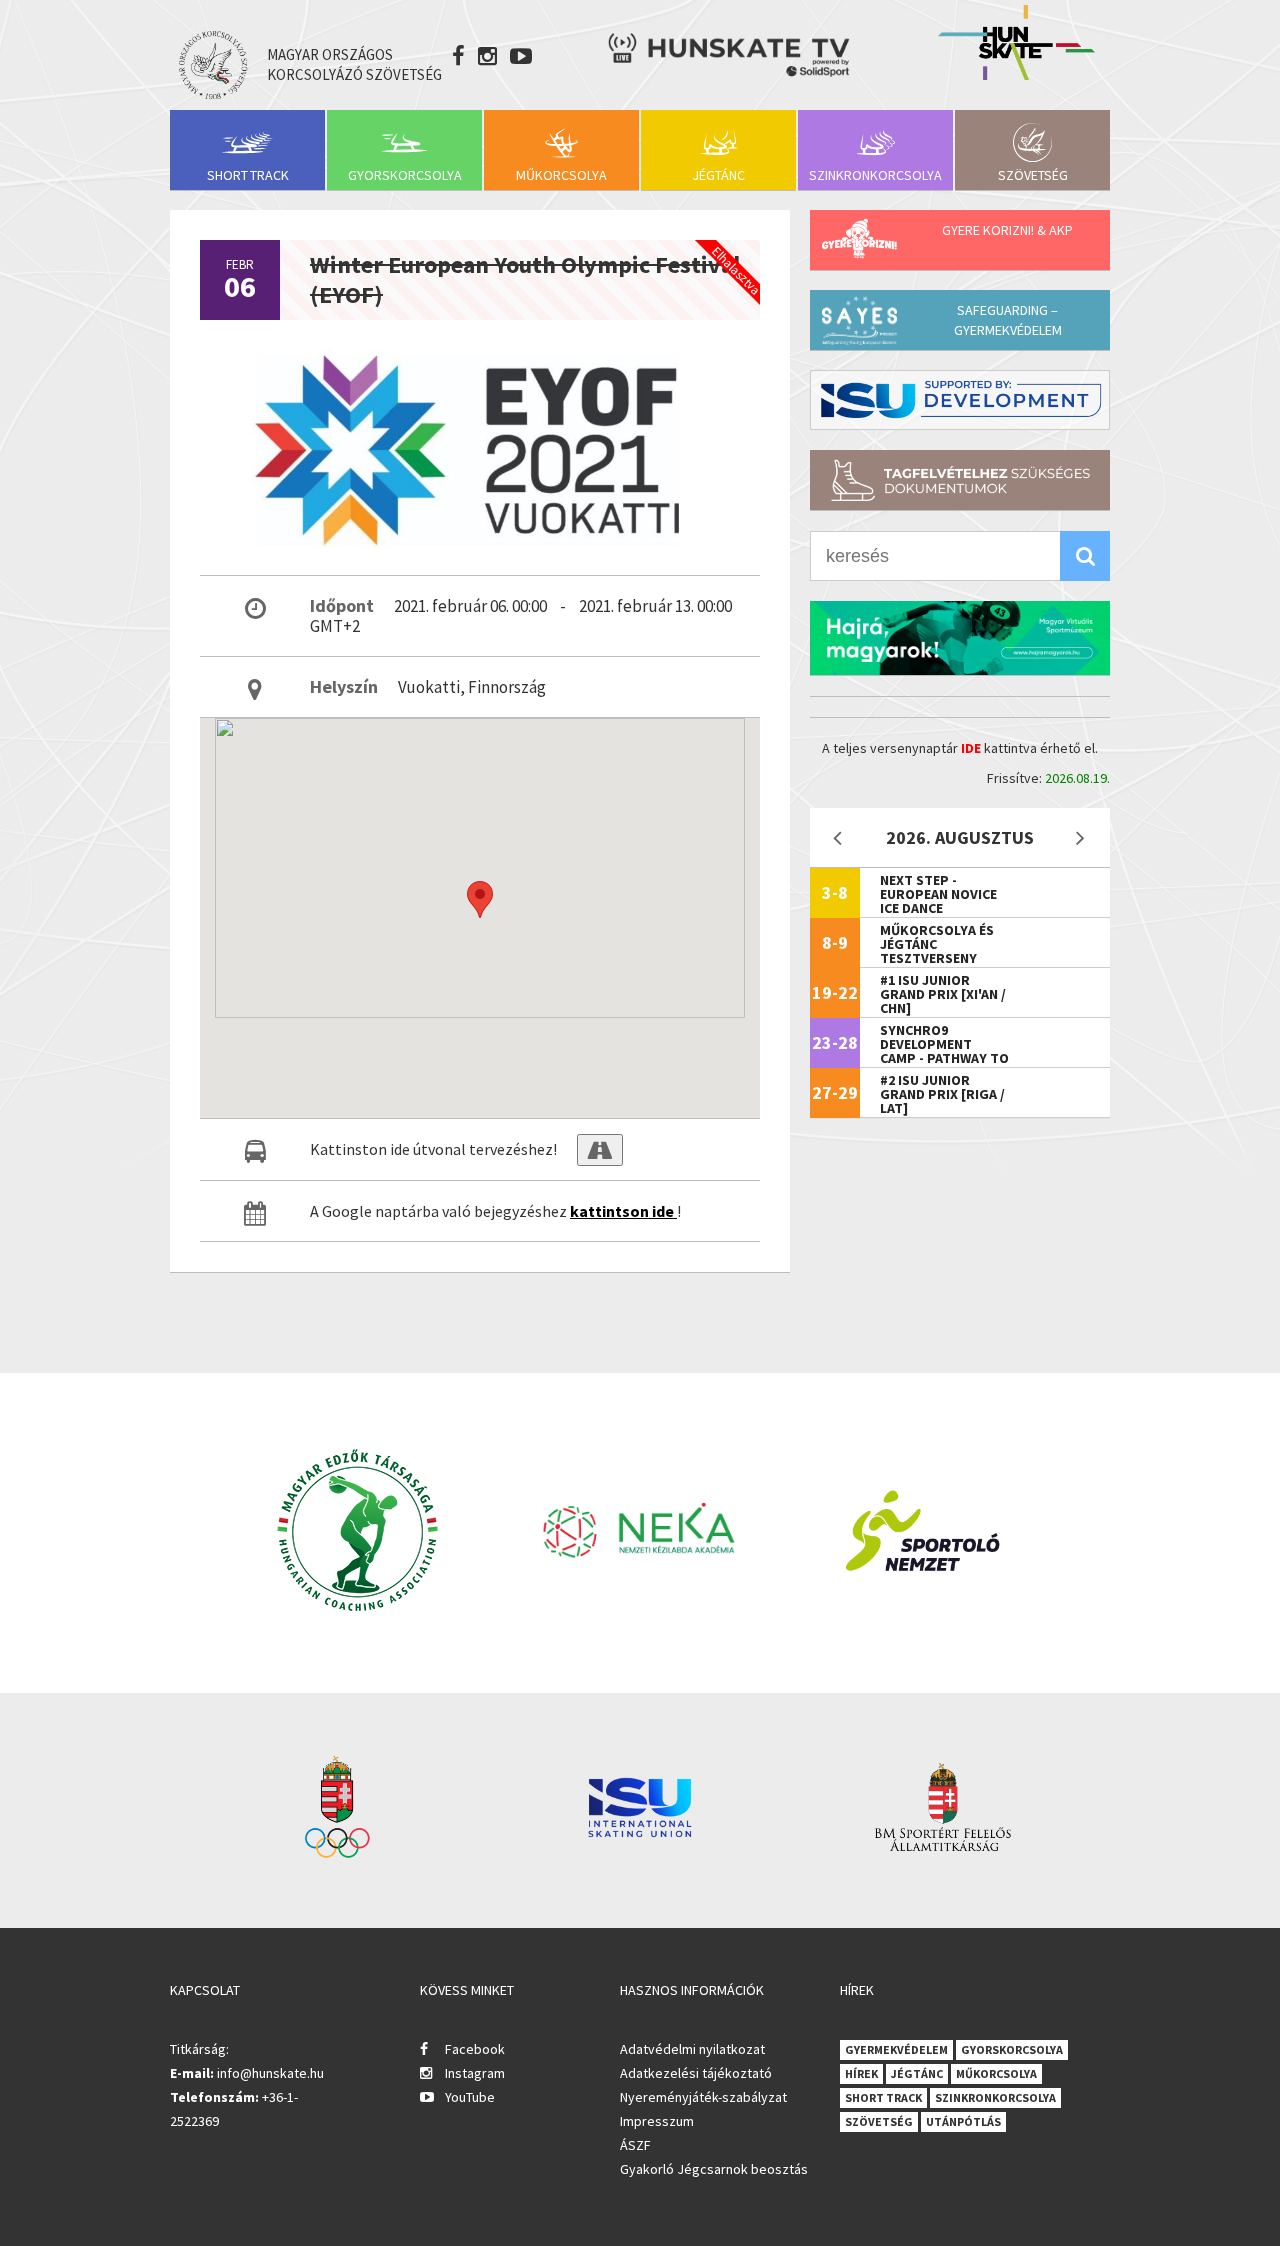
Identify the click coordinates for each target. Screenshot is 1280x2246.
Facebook (475, 2049)
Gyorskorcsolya (405, 175)
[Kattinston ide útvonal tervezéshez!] (600, 1150)
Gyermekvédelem (896, 2049)
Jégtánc (718, 175)
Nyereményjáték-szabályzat (703, 2097)
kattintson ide (623, 1211)
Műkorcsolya (561, 175)
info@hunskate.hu (270, 2073)
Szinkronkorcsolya (875, 175)
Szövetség (1033, 175)
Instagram (475, 2073)
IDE (971, 748)
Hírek (861, 2073)
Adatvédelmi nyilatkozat (692, 2049)
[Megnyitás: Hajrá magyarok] (960, 638)
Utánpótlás (963, 2121)
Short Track (248, 175)
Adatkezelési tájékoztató (696, 2073)
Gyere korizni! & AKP (1007, 230)
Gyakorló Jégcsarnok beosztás (714, 2169)
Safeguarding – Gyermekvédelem (1008, 320)
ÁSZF (635, 2145)
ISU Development (960, 400)
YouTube (470, 2097)
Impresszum (657, 2121)
